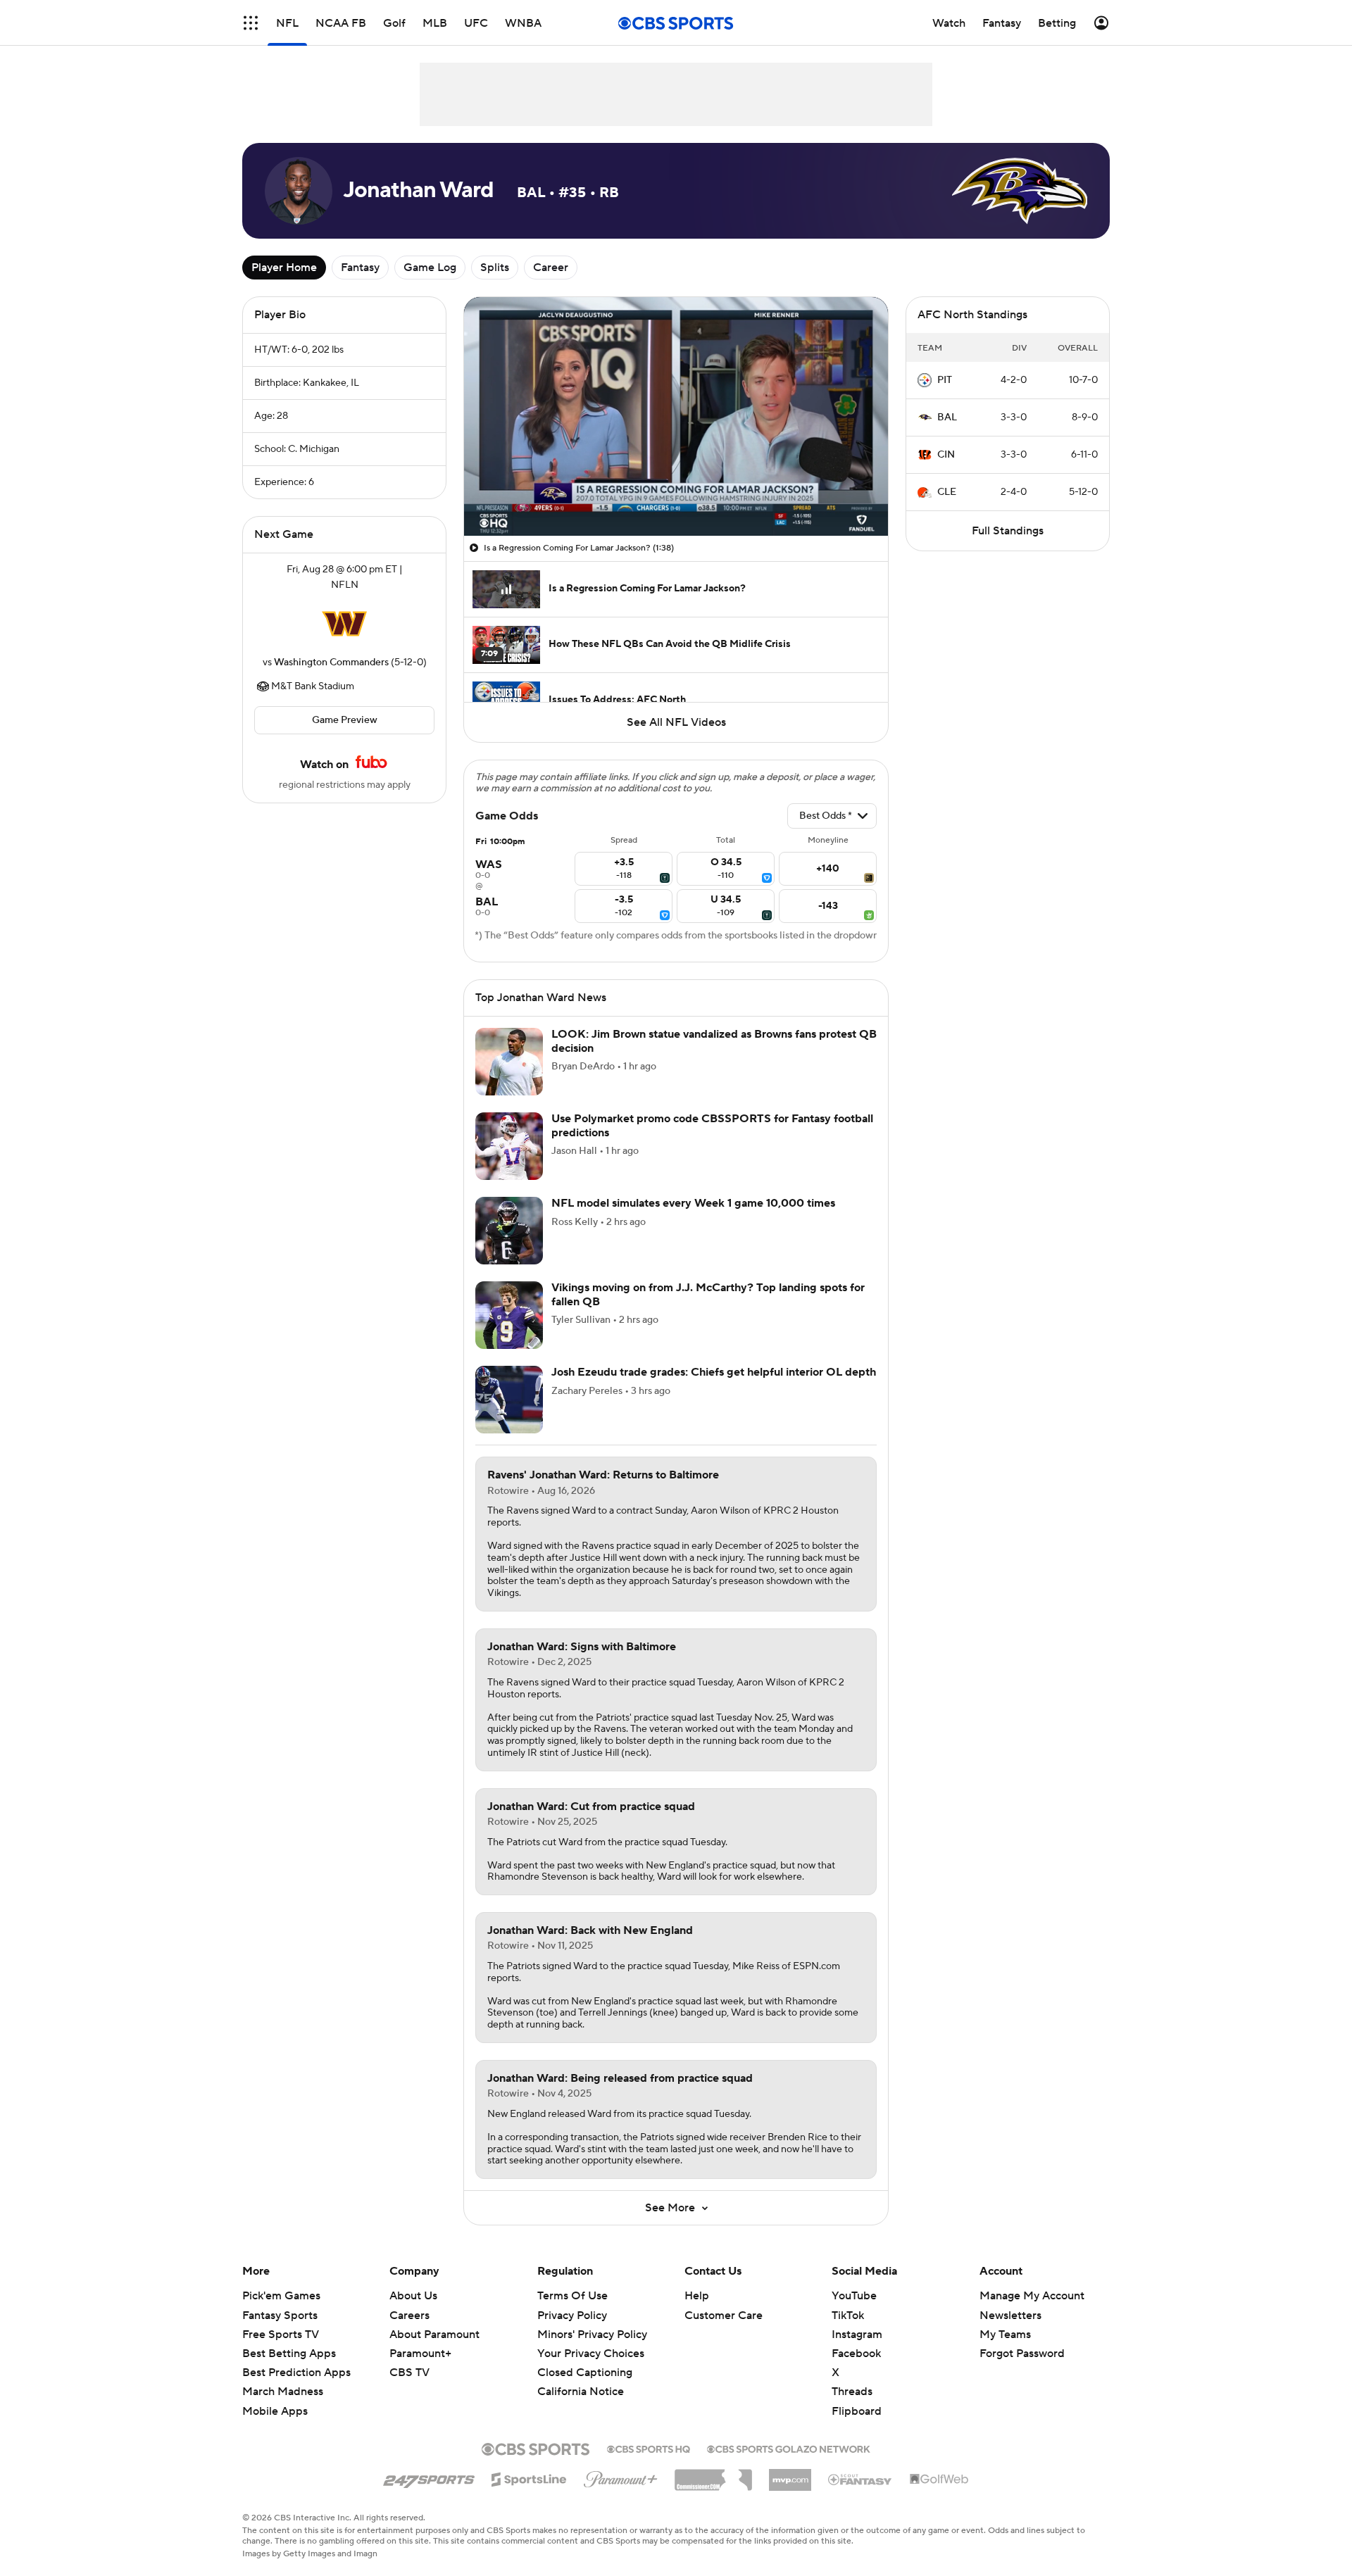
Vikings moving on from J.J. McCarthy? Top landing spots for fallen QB (708, 1294)
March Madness (283, 2392)
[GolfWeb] (939, 2480)
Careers (409, 2316)
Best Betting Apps (289, 2354)
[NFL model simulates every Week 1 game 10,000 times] (509, 1231)
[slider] (676, 495)
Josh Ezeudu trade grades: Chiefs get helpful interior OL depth (714, 1372)
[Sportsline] (529, 2477)
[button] (251, 23)
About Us (413, 2296)
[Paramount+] (621, 2477)
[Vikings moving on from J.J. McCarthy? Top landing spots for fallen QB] (509, 1315)
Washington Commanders (331, 662)
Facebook (856, 2354)
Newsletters (1010, 2316)
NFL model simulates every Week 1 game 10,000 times (693, 1203)
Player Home (284, 268)
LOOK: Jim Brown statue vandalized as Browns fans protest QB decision (714, 1041)
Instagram (857, 2335)
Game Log (430, 268)
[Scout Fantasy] (860, 2479)
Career (551, 268)
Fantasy (360, 268)
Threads (852, 2392)
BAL (947, 417)
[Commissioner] (713, 2475)
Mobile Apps (275, 2411)
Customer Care (724, 2316)
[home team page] (344, 624)
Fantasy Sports (280, 2316)
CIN (946, 455)
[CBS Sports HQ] (649, 2448)
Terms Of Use (572, 2296)
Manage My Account (1032, 2296)
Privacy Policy (572, 2316)
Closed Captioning (585, 2359)
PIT (945, 380)
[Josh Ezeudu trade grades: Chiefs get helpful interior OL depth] (509, 1400)
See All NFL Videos (676, 722)
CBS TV (409, 2373)
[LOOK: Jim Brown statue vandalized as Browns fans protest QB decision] (509, 1062)
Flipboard (857, 2411)
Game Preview (345, 720)
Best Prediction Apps (296, 2373)
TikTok (848, 2316)
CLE (947, 492)
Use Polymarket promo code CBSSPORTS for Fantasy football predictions (712, 1125)
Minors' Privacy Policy (592, 2335)
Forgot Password (1022, 2354)
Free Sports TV (281, 2335)
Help (697, 2296)
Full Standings (1008, 531)
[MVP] (790, 2475)
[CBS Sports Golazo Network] (789, 2448)
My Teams (1005, 2335)
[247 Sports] (429, 2477)
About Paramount (434, 2335)
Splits (495, 268)
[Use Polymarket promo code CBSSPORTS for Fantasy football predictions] (509, 1146)
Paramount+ (420, 2354)
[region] (676, 416)
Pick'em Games (281, 2296)
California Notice (581, 2378)
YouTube (854, 2296)
